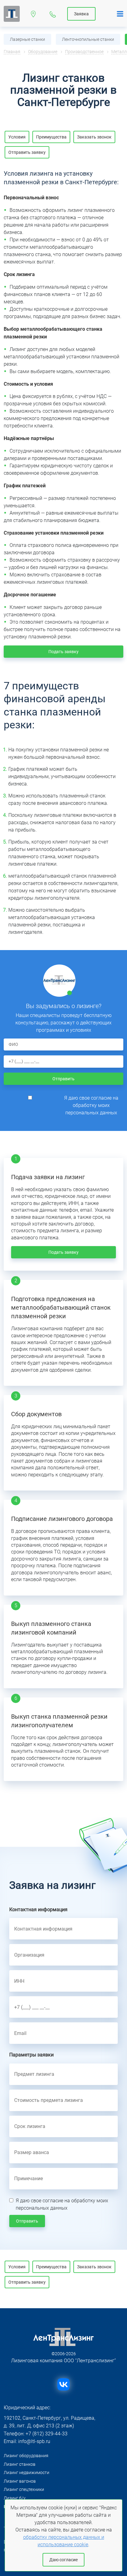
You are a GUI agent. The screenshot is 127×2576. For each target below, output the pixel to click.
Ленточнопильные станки (88, 39)
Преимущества (51, 137)
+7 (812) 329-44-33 (53, 13)
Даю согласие (63, 2560)
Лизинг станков (20, 2464)
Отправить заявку (27, 152)
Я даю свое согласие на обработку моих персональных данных (91, 1105)
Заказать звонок (94, 137)
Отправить (63, 1079)
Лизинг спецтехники (24, 2489)
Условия (17, 137)
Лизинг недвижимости (27, 2473)
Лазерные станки (27, 39)
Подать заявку (63, 652)
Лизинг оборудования (26, 2456)
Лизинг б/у (15, 2498)
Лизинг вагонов (20, 2481)
